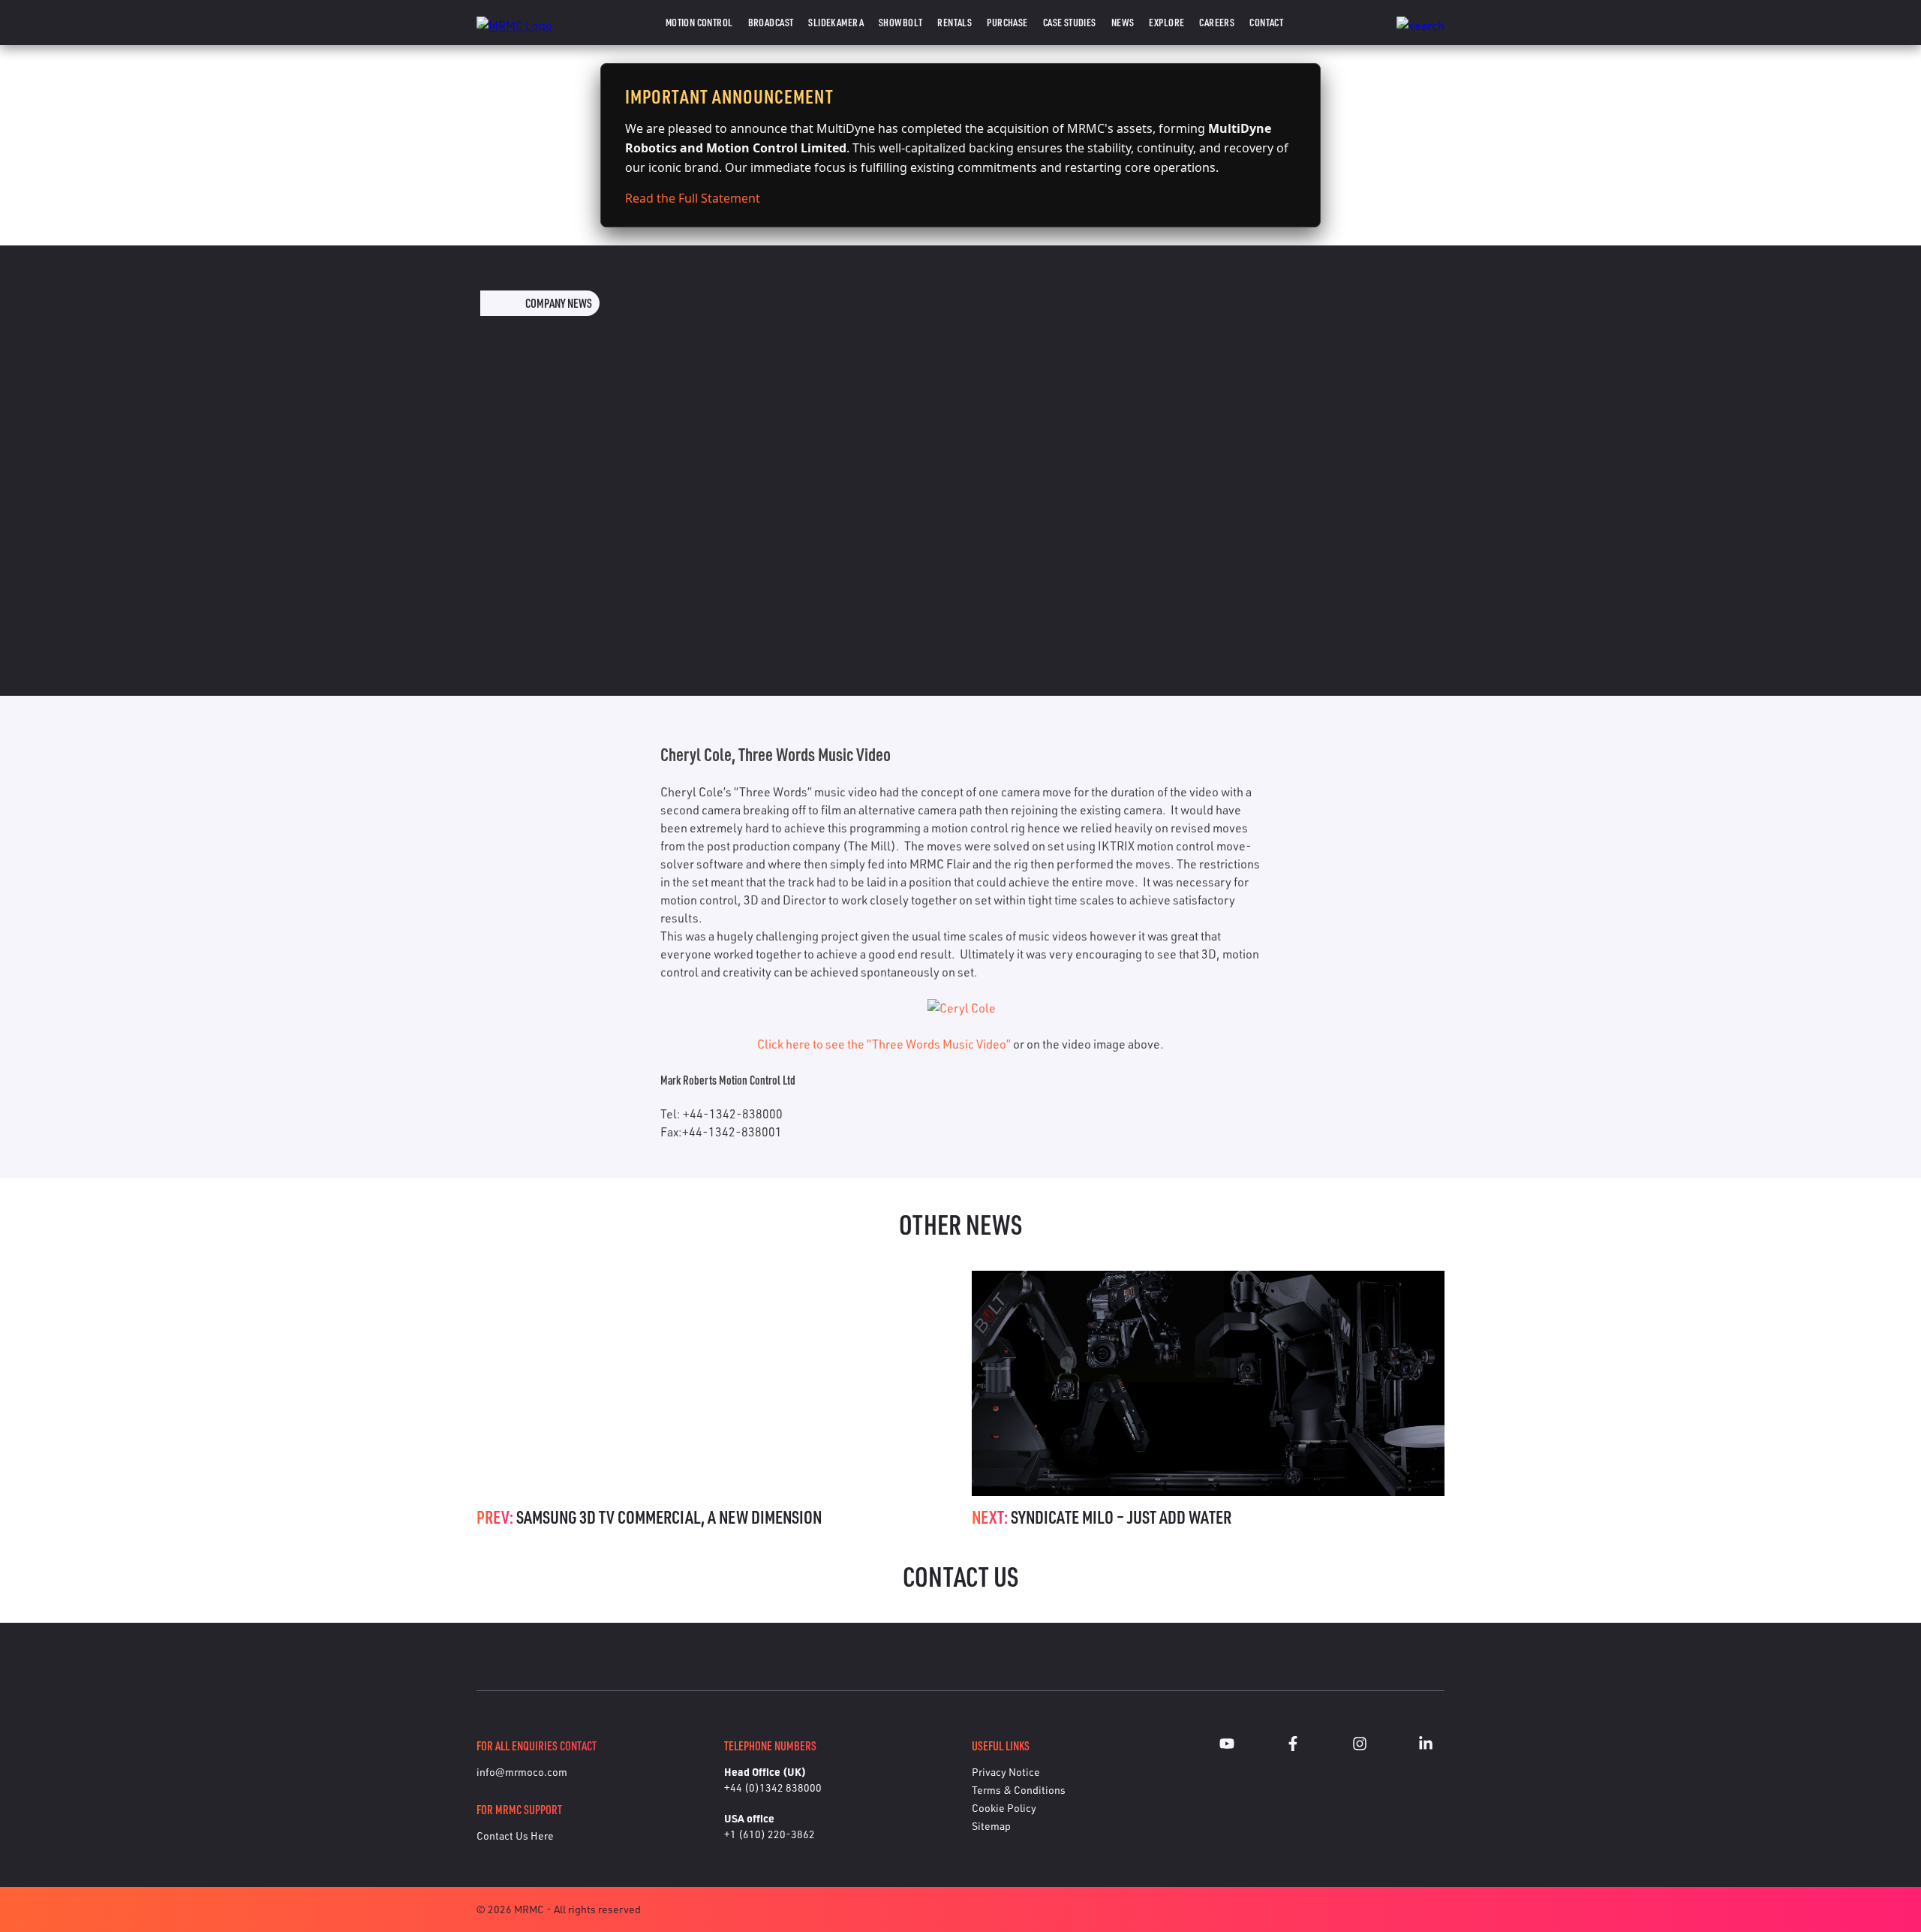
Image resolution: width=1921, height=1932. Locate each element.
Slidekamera (836, 22)
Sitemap (991, 1826)
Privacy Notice (1006, 1772)
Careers (1217, 22)
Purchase (1007, 22)
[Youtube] (1227, 1746)
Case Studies (1070, 22)
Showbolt (900, 22)
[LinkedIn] (1426, 1746)
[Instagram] (1360, 1746)
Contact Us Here (515, 1836)
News (1123, 22)
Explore (1166, 22)
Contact (1266, 22)
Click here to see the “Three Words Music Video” (884, 1044)
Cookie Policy (1004, 1808)
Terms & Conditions (1019, 1790)
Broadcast (771, 22)
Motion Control (699, 22)
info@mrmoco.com (522, 1772)
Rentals (954, 22)
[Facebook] (1293, 1746)
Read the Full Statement (693, 198)
